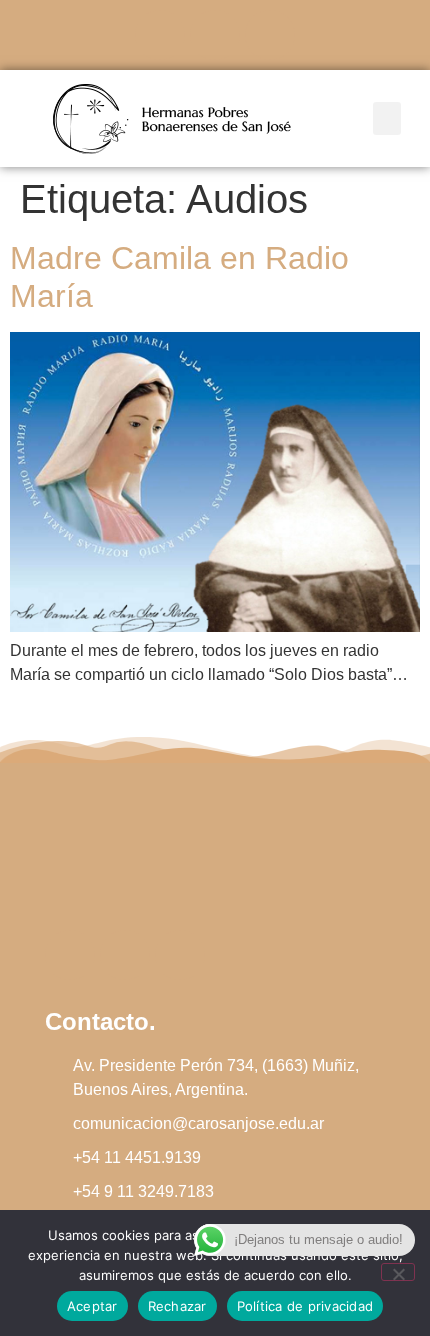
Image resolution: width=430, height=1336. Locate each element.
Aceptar (92, 1306)
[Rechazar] (398, 1272)
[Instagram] (215, 35)
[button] (387, 118)
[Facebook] (160, 35)
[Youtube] (270, 35)
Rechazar (177, 1306)
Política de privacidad (305, 1306)
